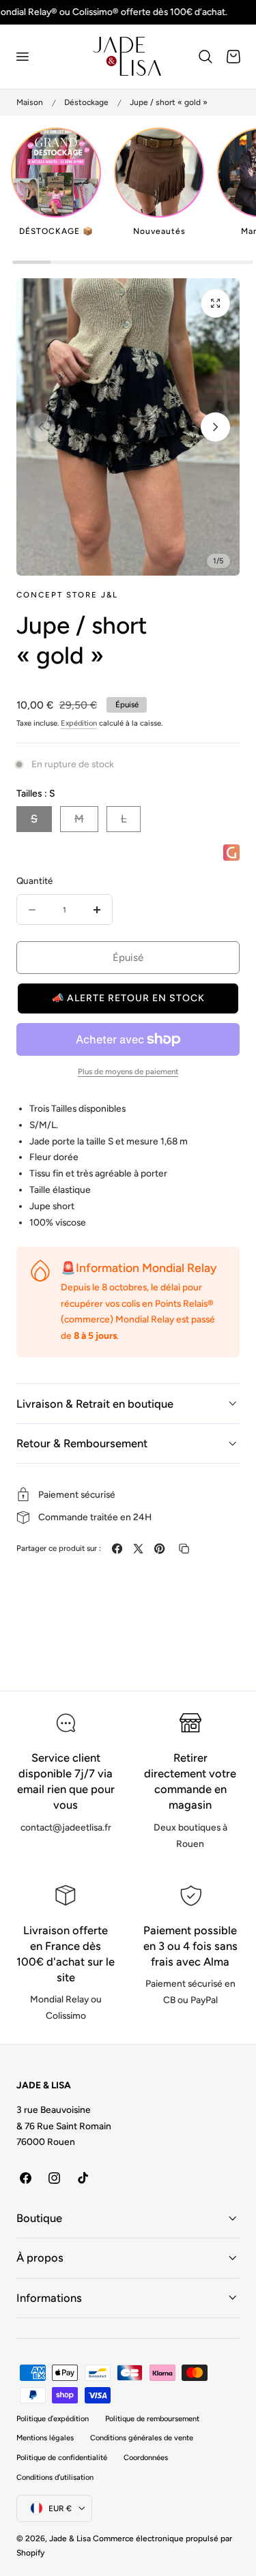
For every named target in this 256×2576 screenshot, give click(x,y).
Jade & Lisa (70, 2538)
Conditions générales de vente (142, 2438)
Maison (30, 102)
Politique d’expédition (53, 2419)
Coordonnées (146, 2458)
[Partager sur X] (138, 1549)
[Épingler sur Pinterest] (159, 1549)
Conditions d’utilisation (55, 2477)
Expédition (79, 723)
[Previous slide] (41, 427)
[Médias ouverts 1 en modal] (215, 303)
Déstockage (86, 102)
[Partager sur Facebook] (117, 1549)
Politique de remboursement (152, 2419)
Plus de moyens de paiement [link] (128, 1071)
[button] (22, 57)
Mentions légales (45, 2438)
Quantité (34, 880)
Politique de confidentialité (62, 2458)
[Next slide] (215, 427)
